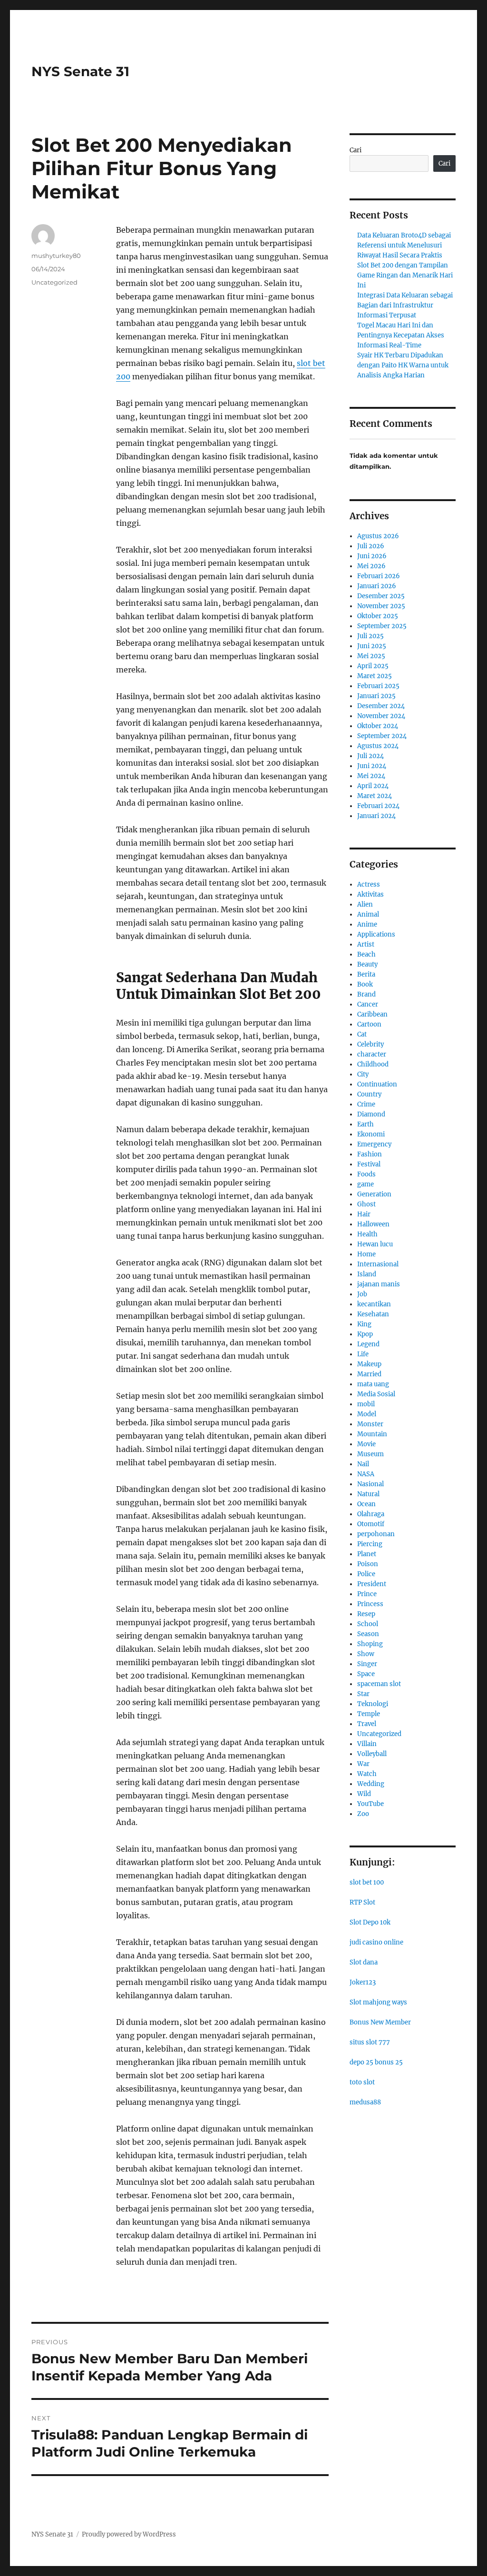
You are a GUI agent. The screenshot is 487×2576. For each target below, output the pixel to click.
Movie (366, 1444)
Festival (369, 1164)
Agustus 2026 (378, 536)
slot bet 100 (367, 1882)
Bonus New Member (380, 2022)
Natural (368, 1494)
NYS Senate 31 (80, 71)
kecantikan (374, 1304)
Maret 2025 (375, 676)
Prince (367, 1594)
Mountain (372, 1434)
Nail (363, 1464)
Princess (370, 1604)
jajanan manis (379, 1284)
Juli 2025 (370, 636)
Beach (366, 954)
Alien (365, 904)
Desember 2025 (381, 596)
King (364, 1324)
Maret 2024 (375, 796)
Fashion (370, 1154)
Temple (369, 1714)
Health (367, 1234)
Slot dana (364, 1962)
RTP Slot (362, 1902)
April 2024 (373, 786)
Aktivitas (370, 894)
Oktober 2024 (378, 726)
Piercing (370, 1544)
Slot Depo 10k (370, 1922)
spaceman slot (379, 1684)
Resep (366, 1614)
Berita (366, 974)
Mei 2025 (371, 656)
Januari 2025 (376, 696)
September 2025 (382, 626)
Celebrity (370, 1044)
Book (365, 984)
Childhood (373, 1064)
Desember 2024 (381, 706)
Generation (374, 1194)
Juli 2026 (371, 546)
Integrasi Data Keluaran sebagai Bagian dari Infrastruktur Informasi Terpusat (405, 305)
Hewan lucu (375, 1244)
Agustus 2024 (378, 746)
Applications (376, 934)
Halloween (373, 1224)
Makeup (369, 1364)
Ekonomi (371, 1134)
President (372, 1584)
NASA (366, 1474)
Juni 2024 (372, 766)
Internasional (378, 1264)
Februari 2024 (378, 806)
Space (366, 1674)
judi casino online (376, 1942)
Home (366, 1254)
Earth (365, 1124)
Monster (370, 1424)
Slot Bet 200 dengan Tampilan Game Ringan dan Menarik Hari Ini (405, 275)
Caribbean (372, 1014)
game (365, 1184)
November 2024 (381, 716)
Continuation (377, 1084)
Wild (364, 1794)
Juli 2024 (370, 756)
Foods (366, 1174)
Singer (367, 1664)
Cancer (368, 1004)
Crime (366, 1104)
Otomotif (371, 1524)
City (363, 1074)
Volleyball (372, 1754)
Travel (367, 1724)
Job (362, 1294)
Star (363, 1694)
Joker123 (363, 1982)
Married (369, 1374)
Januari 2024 (376, 816)
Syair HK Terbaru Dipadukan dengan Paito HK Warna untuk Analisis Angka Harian (403, 365)
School (368, 1624)
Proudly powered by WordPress (129, 2534)
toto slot (362, 2082)
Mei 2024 (371, 776)
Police (366, 1574)
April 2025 (373, 666)
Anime (367, 924)
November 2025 (381, 606)
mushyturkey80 (56, 256)
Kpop (365, 1334)
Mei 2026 (371, 566)
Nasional (370, 1484)
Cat (362, 1034)
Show (366, 1654)
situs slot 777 (370, 2042)
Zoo (363, 1814)
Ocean (366, 1504)
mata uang (373, 1384)
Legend (368, 1344)
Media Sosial (376, 1394)
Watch (367, 1774)
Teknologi (373, 1704)
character (372, 1054)
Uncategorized (54, 282)
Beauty (367, 964)
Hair (364, 1214)
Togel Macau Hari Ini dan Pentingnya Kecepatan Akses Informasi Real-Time (401, 335)
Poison (368, 1564)
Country (369, 1094)
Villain (367, 1744)
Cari (356, 150)
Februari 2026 (379, 576)
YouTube (370, 1804)
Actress (369, 884)
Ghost (366, 1204)
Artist (366, 944)
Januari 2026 (377, 586)
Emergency (374, 1144)
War (363, 1764)
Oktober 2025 (378, 616)
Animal (368, 914)
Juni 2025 (372, 646)
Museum (370, 1454)
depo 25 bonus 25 (376, 2062)
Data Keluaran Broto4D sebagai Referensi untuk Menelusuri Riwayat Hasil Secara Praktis (404, 245)
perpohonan (376, 1534)
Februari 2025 (378, 686)
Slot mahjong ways (378, 2002)
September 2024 (382, 736)
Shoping (370, 1644)
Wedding (371, 1784)
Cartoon (369, 1024)
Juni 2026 (372, 556)
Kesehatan (373, 1314)
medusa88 (365, 2102)
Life (363, 1354)
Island (367, 1274)
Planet (367, 1554)
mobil (366, 1404)
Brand (366, 994)
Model (367, 1414)
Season (368, 1634)
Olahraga (371, 1514)
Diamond (371, 1114)
